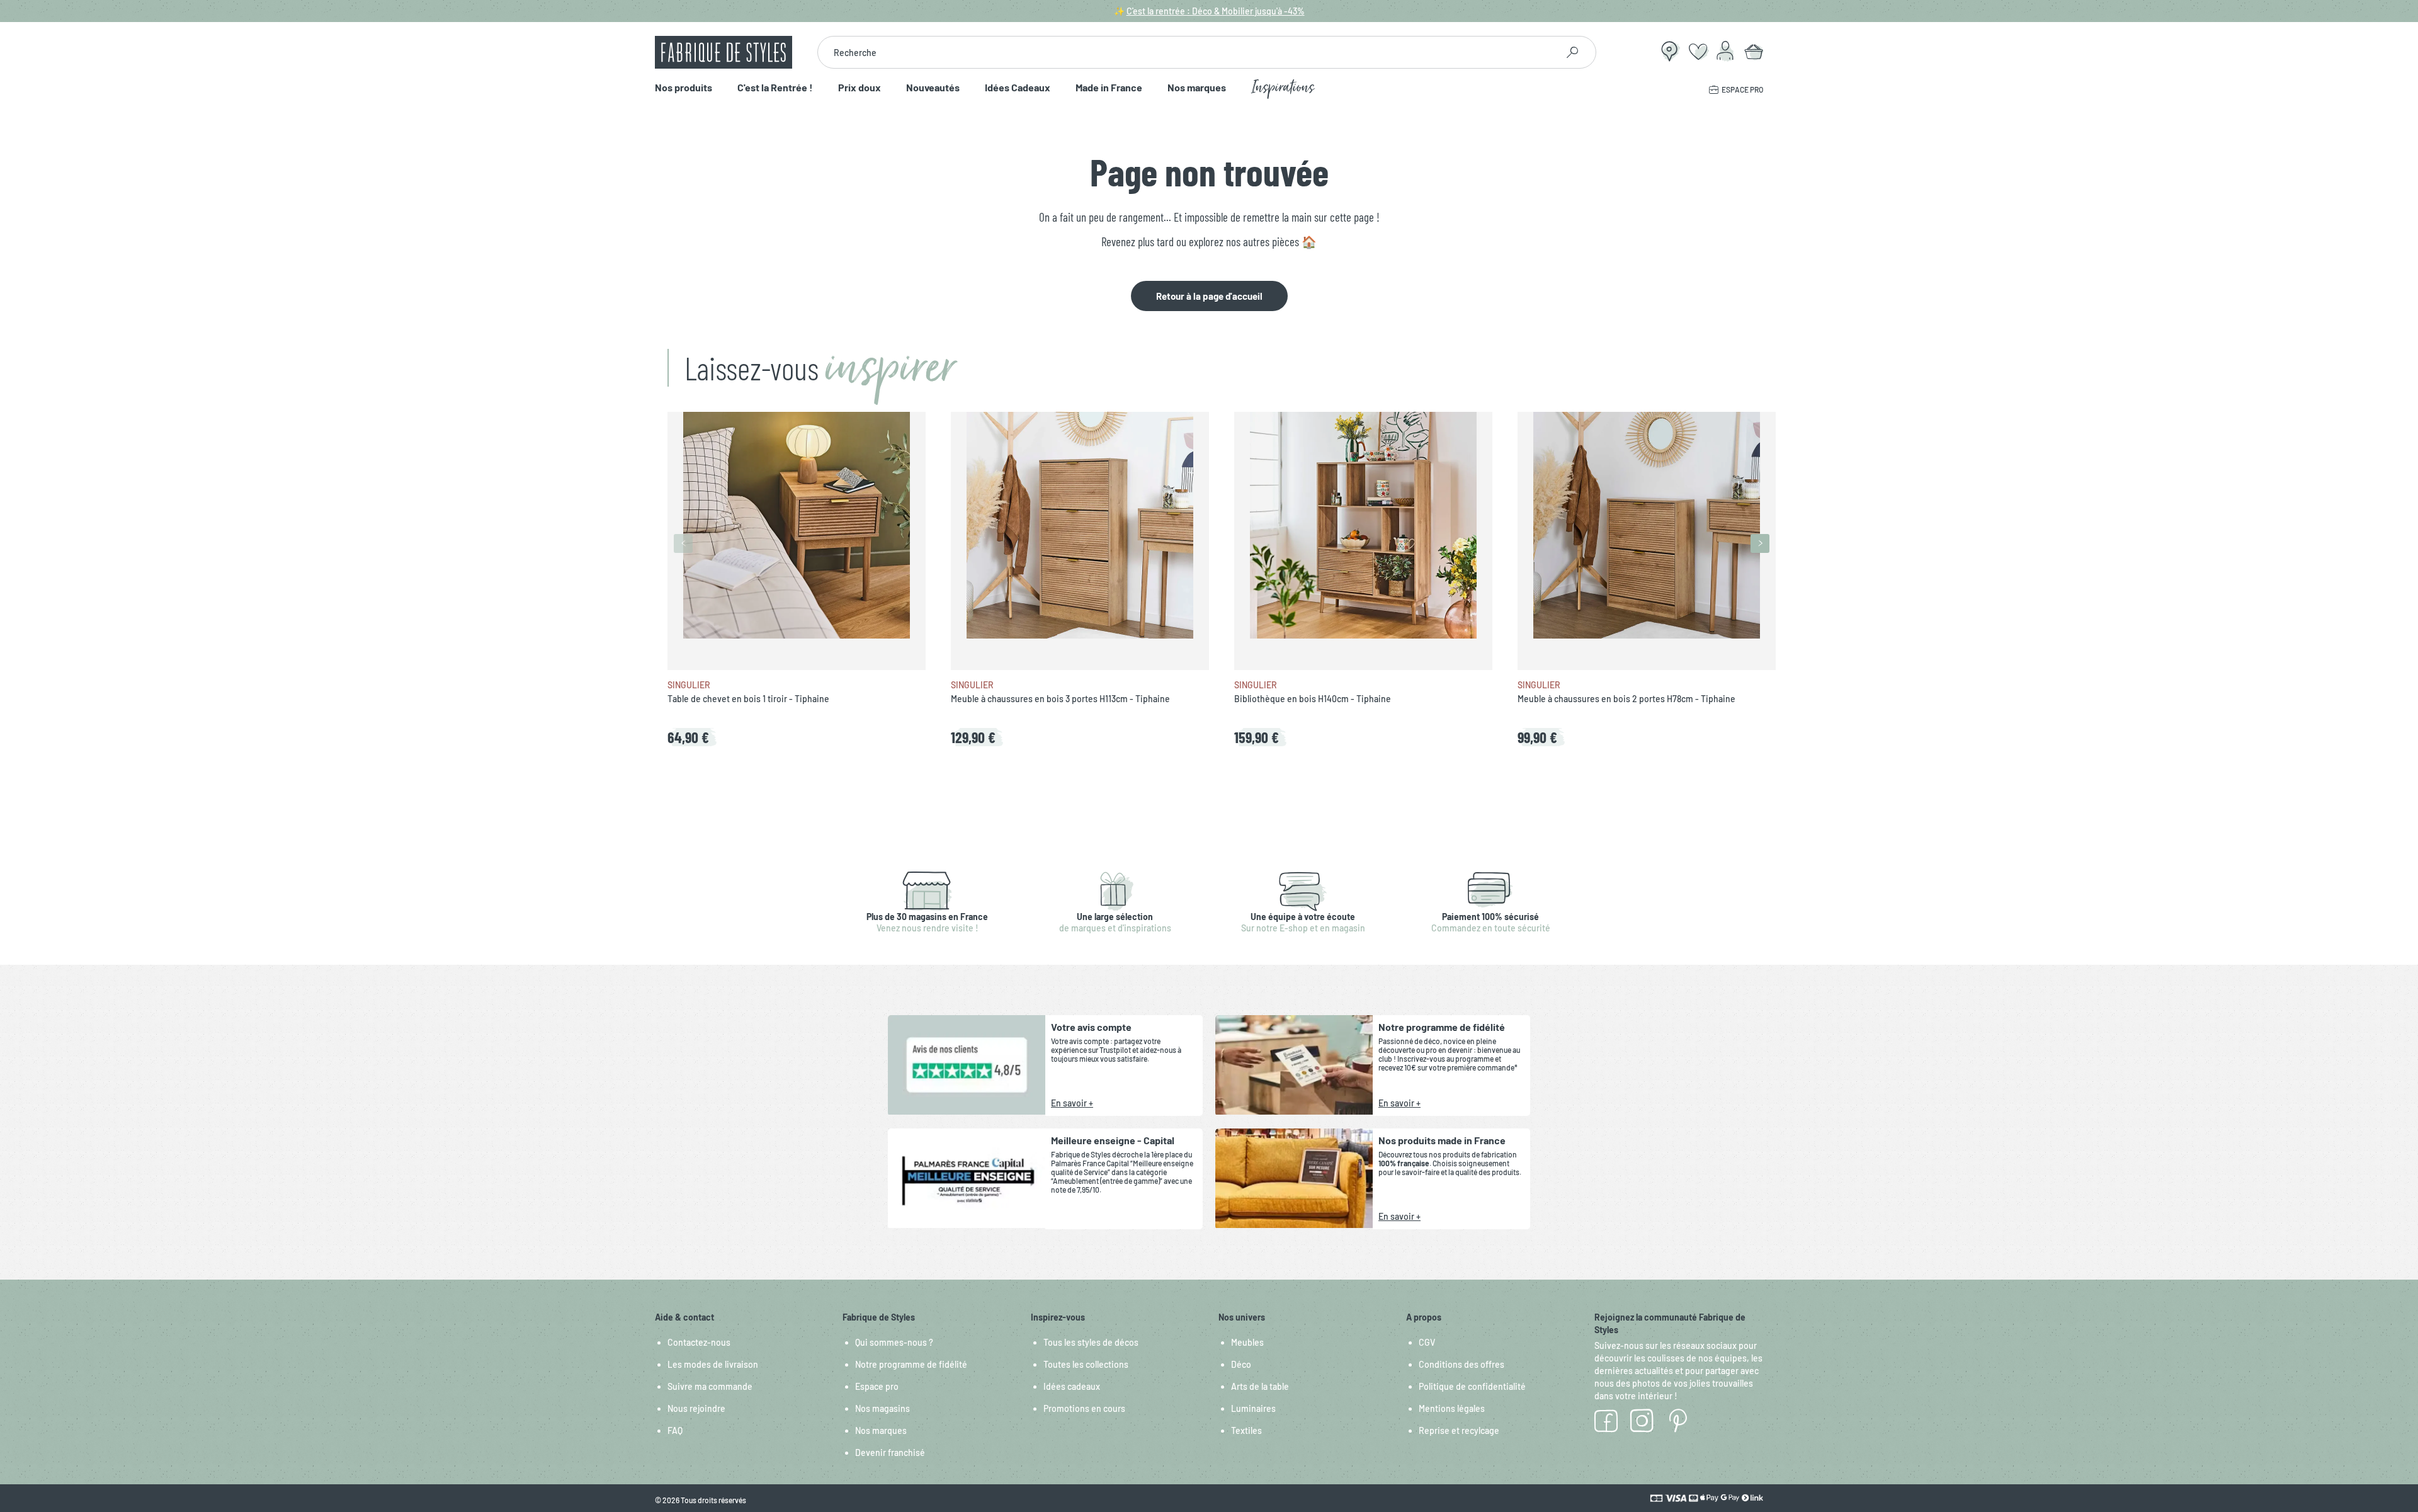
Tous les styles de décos (1091, 1342)
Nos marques (1197, 88)
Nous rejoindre (696, 1408)
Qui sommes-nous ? (894, 1342)
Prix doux (860, 88)
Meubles (1247, 1342)
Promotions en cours (1084, 1408)
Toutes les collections (1086, 1364)
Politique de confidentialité (1472, 1386)
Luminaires (1253, 1408)
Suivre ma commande (710, 1386)
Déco (1241, 1364)
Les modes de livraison (713, 1364)
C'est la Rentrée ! (775, 88)
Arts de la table (1260, 1386)
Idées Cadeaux (1018, 88)
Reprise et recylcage (1459, 1430)
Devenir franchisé (890, 1452)
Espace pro (877, 1386)
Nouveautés (933, 88)
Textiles (1246, 1430)
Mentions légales (1452, 1408)
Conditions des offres (1462, 1364)
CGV (1427, 1342)
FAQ (675, 1430)
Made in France (1109, 88)
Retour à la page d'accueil (1209, 296)
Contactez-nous (699, 1342)
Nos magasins (883, 1408)
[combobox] (1187, 52)
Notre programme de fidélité (911, 1364)
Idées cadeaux (1072, 1386)
